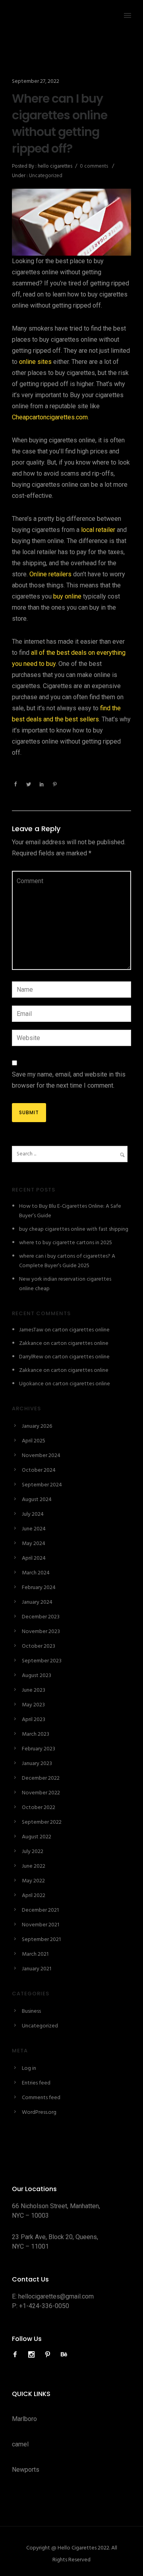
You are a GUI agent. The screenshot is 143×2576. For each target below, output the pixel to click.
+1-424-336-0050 (44, 2306)
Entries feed (36, 2083)
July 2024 (33, 1514)
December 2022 (41, 1778)
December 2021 (40, 1910)
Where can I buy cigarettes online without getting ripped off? (60, 124)
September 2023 (42, 1661)
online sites (35, 362)
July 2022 (33, 1852)
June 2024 (34, 1529)
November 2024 (41, 1456)
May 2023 (33, 1705)
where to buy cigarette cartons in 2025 (66, 1243)
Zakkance (31, 1343)
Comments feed (41, 2098)
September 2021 (41, 1940)
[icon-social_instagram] (33, 2355)
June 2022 (34, 1866)
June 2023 (34, 1690)
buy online (67, 596)
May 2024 (34, 1544)
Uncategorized (45, 176)
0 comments (94, 166)
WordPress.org (39, 2112)
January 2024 (37, 1602)
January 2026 (37, 1426)
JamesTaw (31, 1330)
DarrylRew (31, 1357)
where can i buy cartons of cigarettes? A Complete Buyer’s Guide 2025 (67, 1261)
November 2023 (41, 1632)
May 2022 (33, 1881)
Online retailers (50, 574)
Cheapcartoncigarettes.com (50, 417)
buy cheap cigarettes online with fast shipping (74, 1229)
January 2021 (37, 1969)
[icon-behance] (64, 2355)
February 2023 (39, 1749)
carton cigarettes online (81, 1330)
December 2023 (41, 1617)
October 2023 (39, 1646)
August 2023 (37, 1676)
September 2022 (42, 1822)
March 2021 (35, 1954)
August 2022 (37, 1837)
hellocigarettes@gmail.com (56, 2296)
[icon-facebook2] (17, 2355)
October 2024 (39, 1470)
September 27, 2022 (36, 81)
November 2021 (41, 1925)
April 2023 (34, 1720)
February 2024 (39, 1588)
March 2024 (36, 1573)
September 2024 (42, 1485)
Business (31, 2011)
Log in (29, 2068)
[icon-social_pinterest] (50, 2355)
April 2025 (34, 1441)
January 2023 (37, 1764)
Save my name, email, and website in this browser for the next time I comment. (69, 1080)
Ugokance (31, 1384)
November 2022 (41, 1793)
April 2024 (34, 1558)
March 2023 (36, 1734)
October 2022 (39, 1808)
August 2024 (37, 1500)
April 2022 (34, 1896)
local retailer (98, 530)
